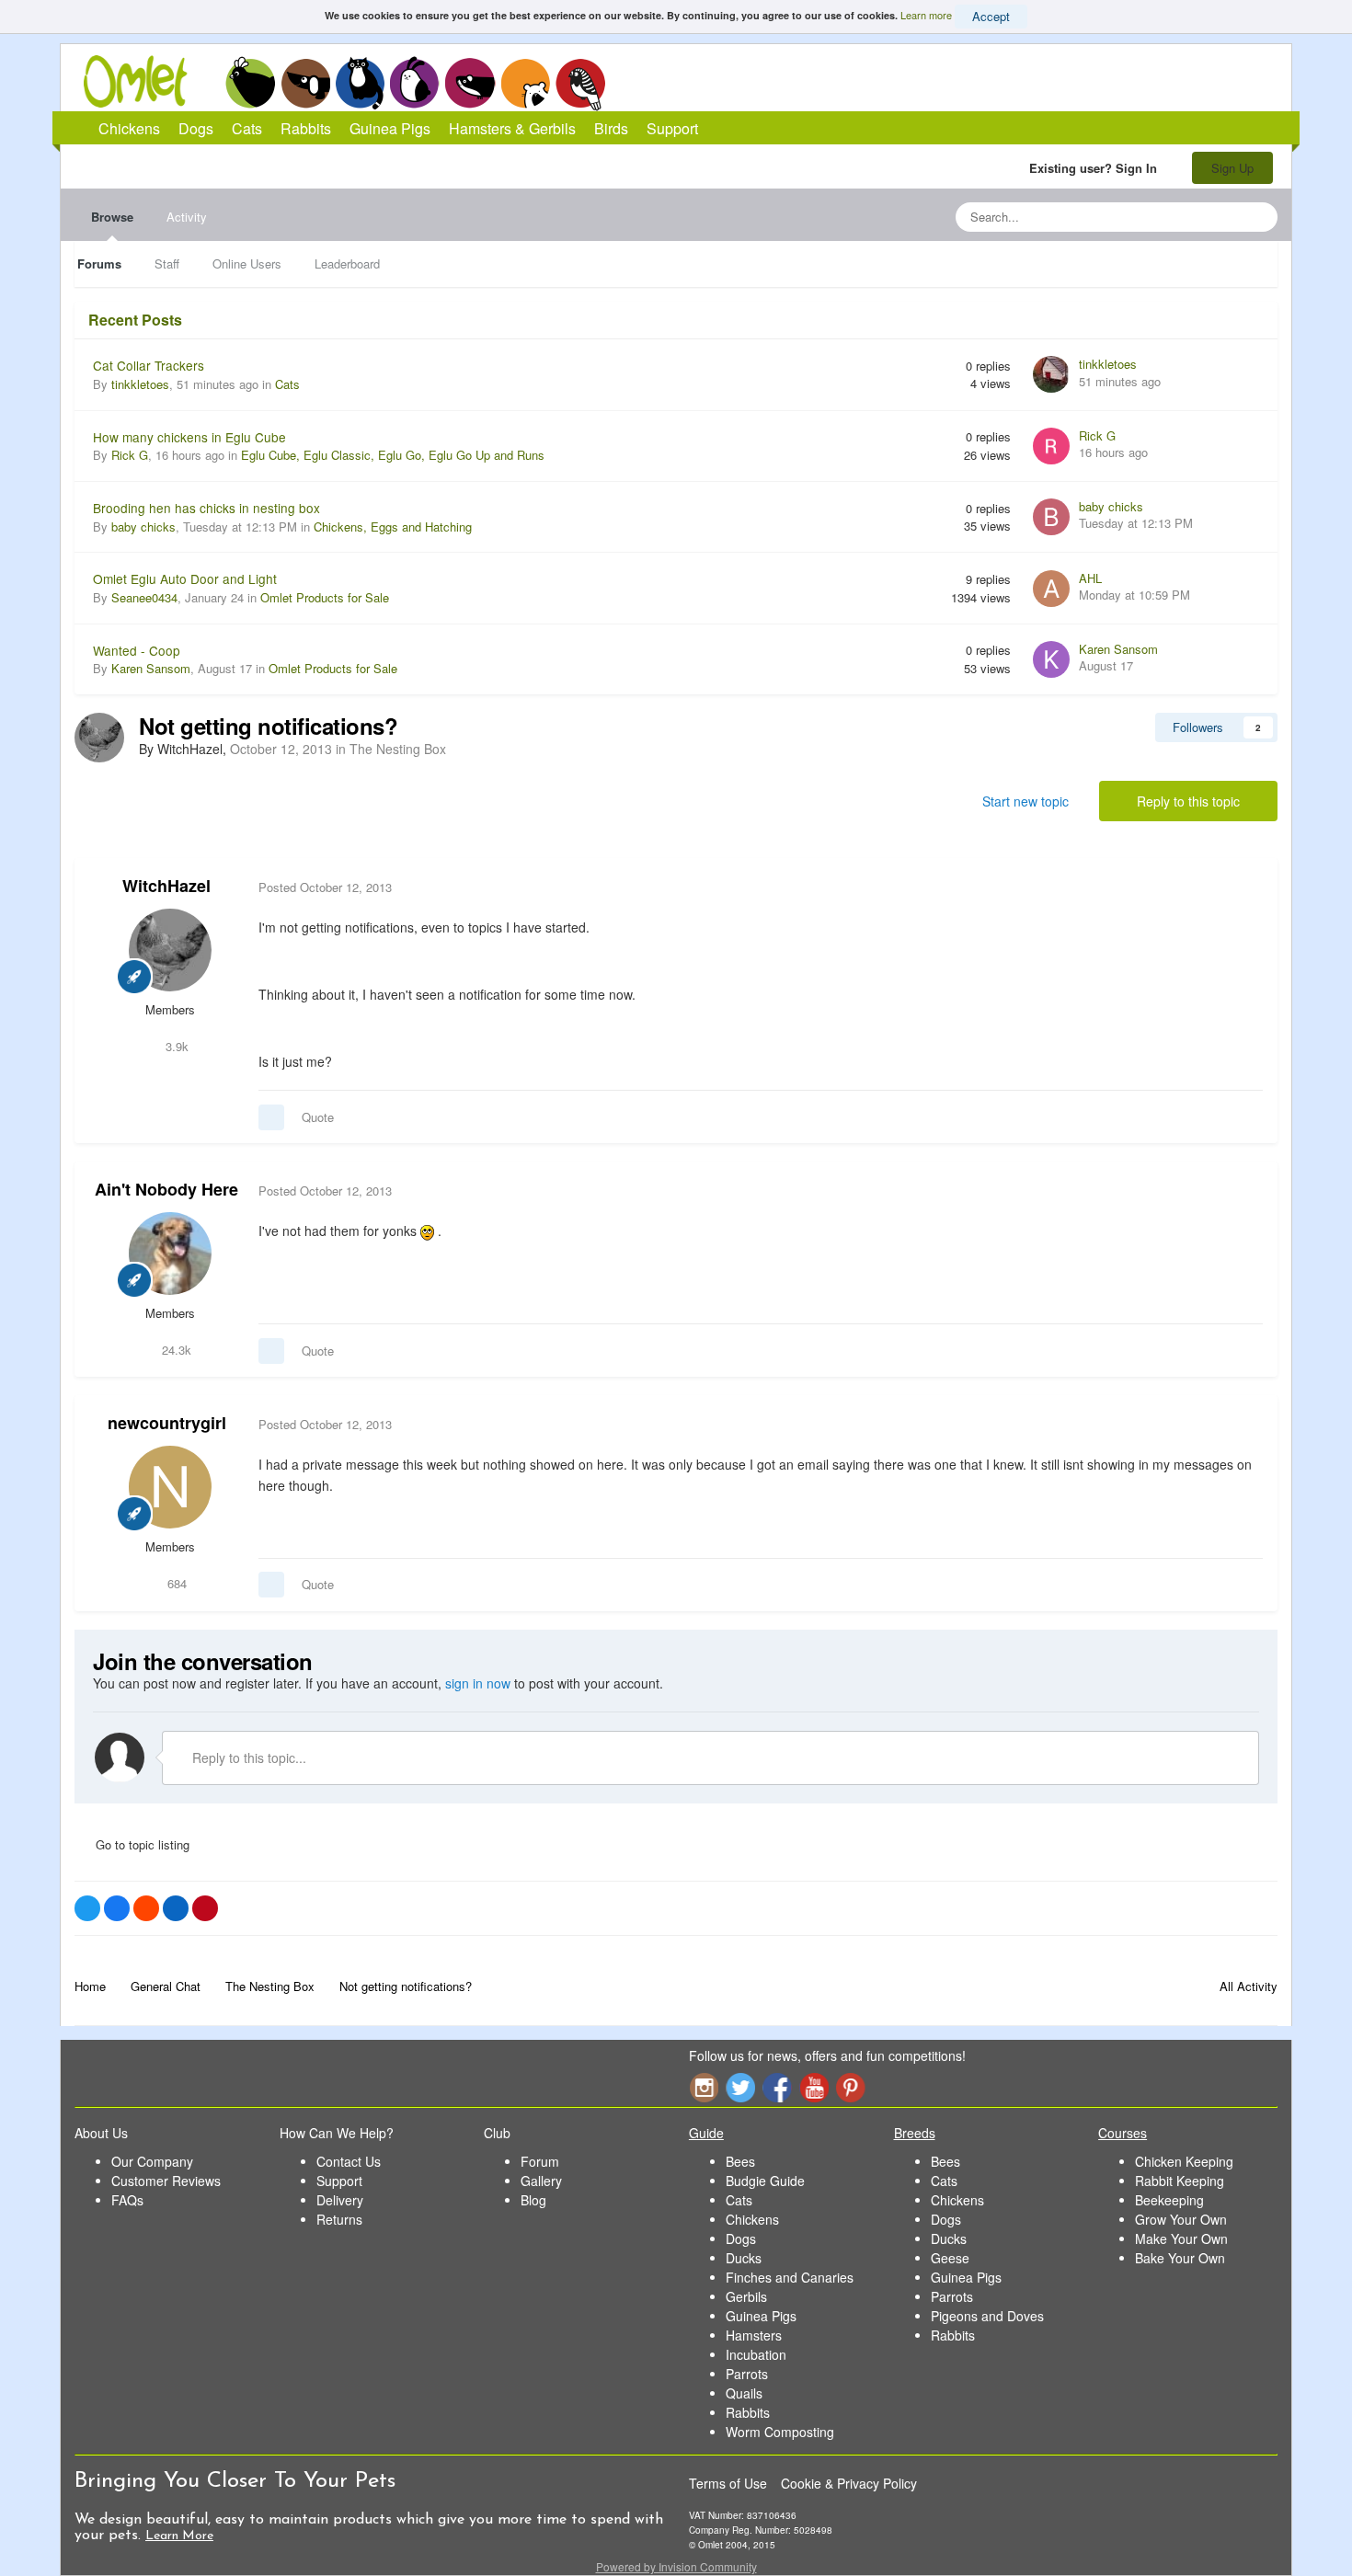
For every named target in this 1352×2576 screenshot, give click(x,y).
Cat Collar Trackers (149, 365)
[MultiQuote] (271, 1117)
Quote (318, 1117)
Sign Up (1232, 168)
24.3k (175, 1350)
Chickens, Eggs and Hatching (393, 527)
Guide (706, 2133)
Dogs (305, 83)
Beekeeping (1169, 2200)
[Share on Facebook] (117, 1908)
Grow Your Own (1181, 2219)
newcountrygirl (167, 1423)
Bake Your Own (1180, 2258)
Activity (187, 217)
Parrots (747, 2374)
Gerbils (746, 2296)
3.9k (175, 1046)
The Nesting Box (398, 749)
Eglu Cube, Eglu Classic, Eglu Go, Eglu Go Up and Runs (393, 455)
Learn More (179, 2536)
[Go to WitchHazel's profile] (99, 738)
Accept (991, 16)
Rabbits (415, 83)
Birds (580, 84)
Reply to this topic (1188, 801)
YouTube (814, 2087)
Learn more (926, 15)
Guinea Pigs (470, 83)
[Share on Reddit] (146, 1908)
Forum (540, 2161)
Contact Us (349, 2161)
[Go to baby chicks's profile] (1051, 517)
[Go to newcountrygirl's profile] (170, 1487)
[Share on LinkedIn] (176, 1908)
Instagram (704, 2087)
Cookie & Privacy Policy (849, 2483)
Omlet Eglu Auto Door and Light (185, 578)
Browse (112, 217)
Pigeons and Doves (987, 2316)
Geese (950, 2258)
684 (175, 1583)
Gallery (541, 2181)
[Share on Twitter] (87, 1908)
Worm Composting (780, 2432)
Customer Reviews (166, 2181)
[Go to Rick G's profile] (1051, 446)
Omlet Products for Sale (325, 597)
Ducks (744, 2258)
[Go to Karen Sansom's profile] (1051, 659)
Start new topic (1025, 801)
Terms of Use (728, 2483)
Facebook (777, 2087)
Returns (339, 2219)
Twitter (740, 2087)
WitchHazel (166, 886)
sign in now (478, 1683)
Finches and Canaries (790, 2277)
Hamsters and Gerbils (526, 83)
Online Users (247, 263)
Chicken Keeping (1184, 2161)
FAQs (127, 2200)
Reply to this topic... (247, 1757)
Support (672, 128)
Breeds (915, 2133)
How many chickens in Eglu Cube (189, 437)
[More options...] (1244, 887)
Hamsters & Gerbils (512, 128)
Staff (167, 263)
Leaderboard (347, 263)
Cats (360, 83)
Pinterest (851, 2087)
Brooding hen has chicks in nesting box (206, 508)
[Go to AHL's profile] (1051, 589)
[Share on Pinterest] (205, 1908)
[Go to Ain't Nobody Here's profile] (170, 1254)
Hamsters (754, 2335)
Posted (325, 887)
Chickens (250, 83)
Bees (740, 2161)
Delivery (340, 2200)
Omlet (145, 81)
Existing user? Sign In (1097, 168)
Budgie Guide (765, 2181)
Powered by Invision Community (676, 2566)
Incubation (756, 2354)
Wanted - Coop (137, 650)
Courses (1123, 2133)
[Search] (1258, 217)
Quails (744, 2393)
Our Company (152, 2161)
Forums (99, 263)
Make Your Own (1181, 2238)
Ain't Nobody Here (166, 1189)
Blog (533, 2200)
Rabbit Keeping (1180, 2181)
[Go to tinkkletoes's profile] (1051, 374)
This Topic (1189, 217)
